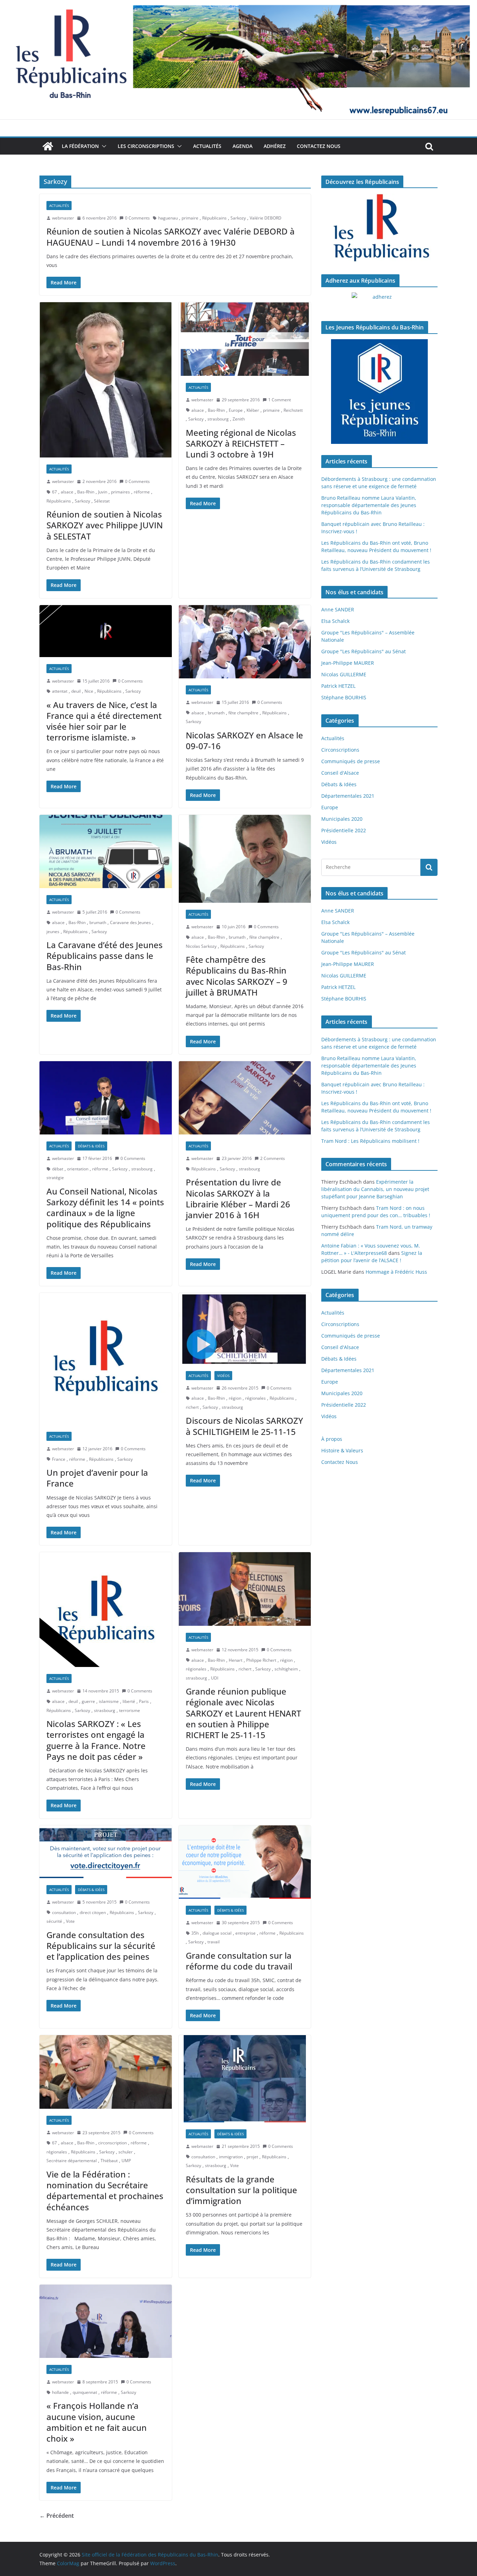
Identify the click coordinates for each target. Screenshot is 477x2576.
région (235, 1398)
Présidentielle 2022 (344, 830)
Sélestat (102, 501)
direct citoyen (93, 1912)
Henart (236, 1660)
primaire (190, 218)
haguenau (168, 218)
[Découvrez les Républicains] (379, 228)
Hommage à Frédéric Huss (396, 1272)
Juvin (103, 492)
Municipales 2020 (342, 819)
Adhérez (275, 146)
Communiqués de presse (351, 761)
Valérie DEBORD (266, 218)
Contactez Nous (319, 146)
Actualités (207, 146)
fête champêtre (243, 713)
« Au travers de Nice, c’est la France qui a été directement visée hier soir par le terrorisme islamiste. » (104, 721)
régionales (255, 1398)
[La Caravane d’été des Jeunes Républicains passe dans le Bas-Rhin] (106, 852)
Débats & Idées (91, 1146)
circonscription (112, 2143)
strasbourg (218, 419)
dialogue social (217, 1933)
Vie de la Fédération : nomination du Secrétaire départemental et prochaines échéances (105, 2191)
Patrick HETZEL (338, 686)
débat (58, 1169)
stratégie (55, 1178)
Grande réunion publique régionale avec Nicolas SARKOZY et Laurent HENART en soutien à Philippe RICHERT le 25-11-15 (243, 1713)
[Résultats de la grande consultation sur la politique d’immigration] (245, 2079)
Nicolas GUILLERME (344, 674)
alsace (67, 492)
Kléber (253, 410)
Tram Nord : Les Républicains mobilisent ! (370, 1141)
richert (192, 1407)
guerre (88, 1701)
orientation (78, 1169)
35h (195, 1933)
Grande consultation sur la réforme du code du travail (239, 1961)
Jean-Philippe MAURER (348, 663)
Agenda (243, 146)
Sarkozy (238, 218)
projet (252, 2157)
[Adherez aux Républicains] (379, 301)
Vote (70, 1921)
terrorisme (130, 1710)
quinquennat (85, 2392)
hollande (60, 2392)
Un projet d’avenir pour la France (97, 1478)
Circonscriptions (340, 750)
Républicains (214, 218)
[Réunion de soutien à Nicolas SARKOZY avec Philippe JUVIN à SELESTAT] (106, 380)
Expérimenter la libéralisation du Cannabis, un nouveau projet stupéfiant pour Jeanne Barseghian (375, 1189)
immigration (231, 2157)
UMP (126, 2161)
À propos (332, 1439)
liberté (129, 1701)
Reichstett (293, 410)
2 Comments (273, 1158)
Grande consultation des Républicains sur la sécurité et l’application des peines (101, 1946)
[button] (103, 146)
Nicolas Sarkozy (201, 946)
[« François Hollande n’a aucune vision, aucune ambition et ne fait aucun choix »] (106, 2321)
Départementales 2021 (348, 796)
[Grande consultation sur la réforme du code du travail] (245, 1862)
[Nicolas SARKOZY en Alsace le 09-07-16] (245, 642)
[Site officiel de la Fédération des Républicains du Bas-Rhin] (239, 5)
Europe (236, 410)
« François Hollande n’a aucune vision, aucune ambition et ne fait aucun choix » (97, 2422)
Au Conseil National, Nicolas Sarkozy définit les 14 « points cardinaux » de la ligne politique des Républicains (105, 1208)
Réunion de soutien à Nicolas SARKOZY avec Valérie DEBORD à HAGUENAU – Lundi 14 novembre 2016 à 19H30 (171, 237)
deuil (76, 691)
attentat (60, 691)
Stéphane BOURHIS (344, 697)
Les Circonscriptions (146, 146)
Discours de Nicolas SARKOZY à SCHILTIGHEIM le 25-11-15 (244, 1426)
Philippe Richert (261, 1660)
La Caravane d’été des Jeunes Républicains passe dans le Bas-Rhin (105, 956)
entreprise (245, 1933)
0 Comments (137, 218)
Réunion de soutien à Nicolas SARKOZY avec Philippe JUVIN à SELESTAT (105, 525)
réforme (142, 492)
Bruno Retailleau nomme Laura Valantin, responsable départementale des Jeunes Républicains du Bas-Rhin (369, 505)
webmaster (63, 218)
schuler (126, 2152)
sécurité (54, 1921)
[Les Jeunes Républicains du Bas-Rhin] (379, 392)
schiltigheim (286, 1669)
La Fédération (80, 146)
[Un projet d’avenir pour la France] (106, 1359)
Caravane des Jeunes (130, 922)
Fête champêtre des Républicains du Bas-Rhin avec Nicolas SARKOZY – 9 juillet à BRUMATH (237, 976)
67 (54, 492)
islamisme (109, 1701)
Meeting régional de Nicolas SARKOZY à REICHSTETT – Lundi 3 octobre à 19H (241, 443)
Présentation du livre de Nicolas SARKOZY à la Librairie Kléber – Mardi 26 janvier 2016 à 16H (238, 1198)
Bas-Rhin (86, 492)
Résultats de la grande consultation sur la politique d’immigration (241, 2190)
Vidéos (223, 1376)
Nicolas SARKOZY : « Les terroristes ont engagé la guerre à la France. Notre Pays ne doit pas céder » (96, 1740)
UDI (215, 1678)
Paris (144, 1701)
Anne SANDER (338, 609)
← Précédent (57, 2516)
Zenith (239, 419)
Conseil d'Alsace (340, 773)
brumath (216, 713)
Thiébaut (109, 2161)
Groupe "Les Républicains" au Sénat (364, 651)
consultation (64, 1912)
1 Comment (280, 400)
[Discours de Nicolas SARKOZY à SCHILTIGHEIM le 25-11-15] (245, 1328)
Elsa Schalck (335, 621)
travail (214, 1942)
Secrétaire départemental (72, 2161)
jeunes (53, 932)
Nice (89, 691)
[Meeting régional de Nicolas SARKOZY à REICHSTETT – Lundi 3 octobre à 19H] (245, 339)
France (59, 1459)
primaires (120, 492)
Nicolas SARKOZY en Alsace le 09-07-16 (244, 740)
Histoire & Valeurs (342, 1450)
